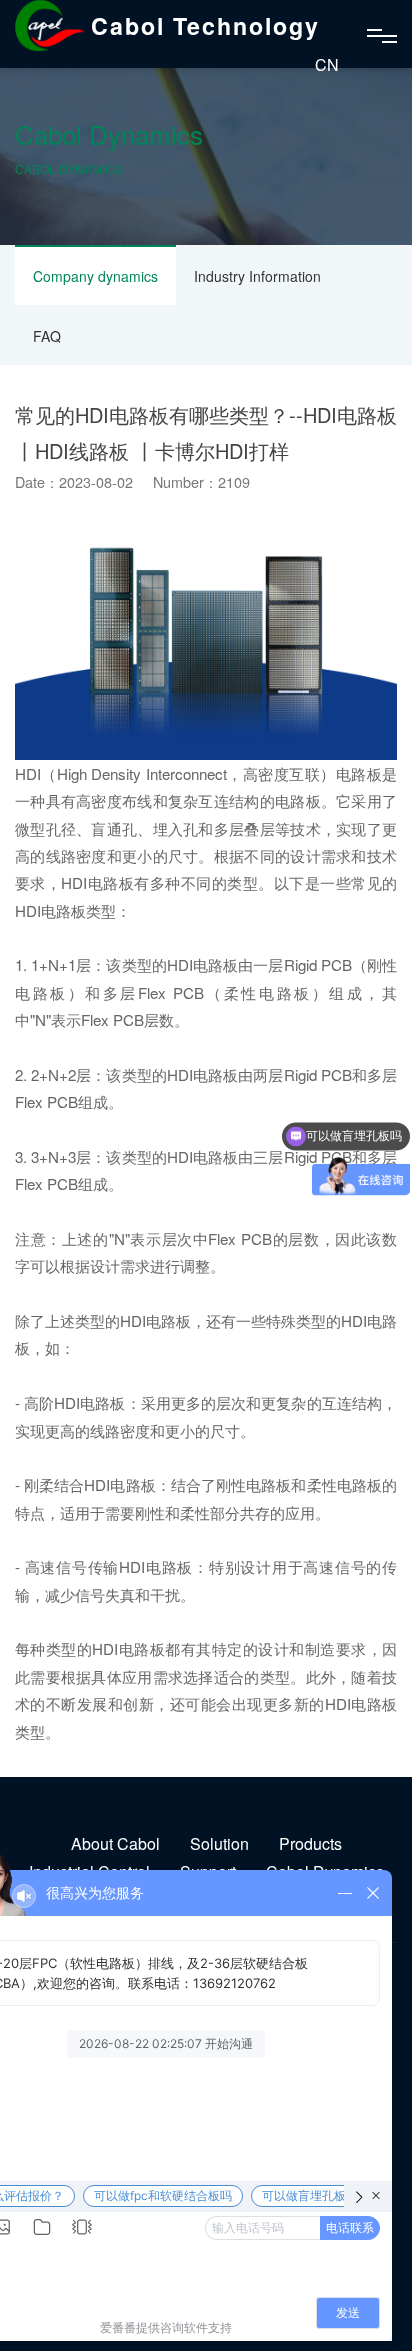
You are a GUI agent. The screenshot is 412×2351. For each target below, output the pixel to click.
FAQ (47, 336)
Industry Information (257, 276)
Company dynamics (95, 276)
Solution (219, 1843)
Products (310, 1843)
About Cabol (115, 1843)
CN (327, 64)
